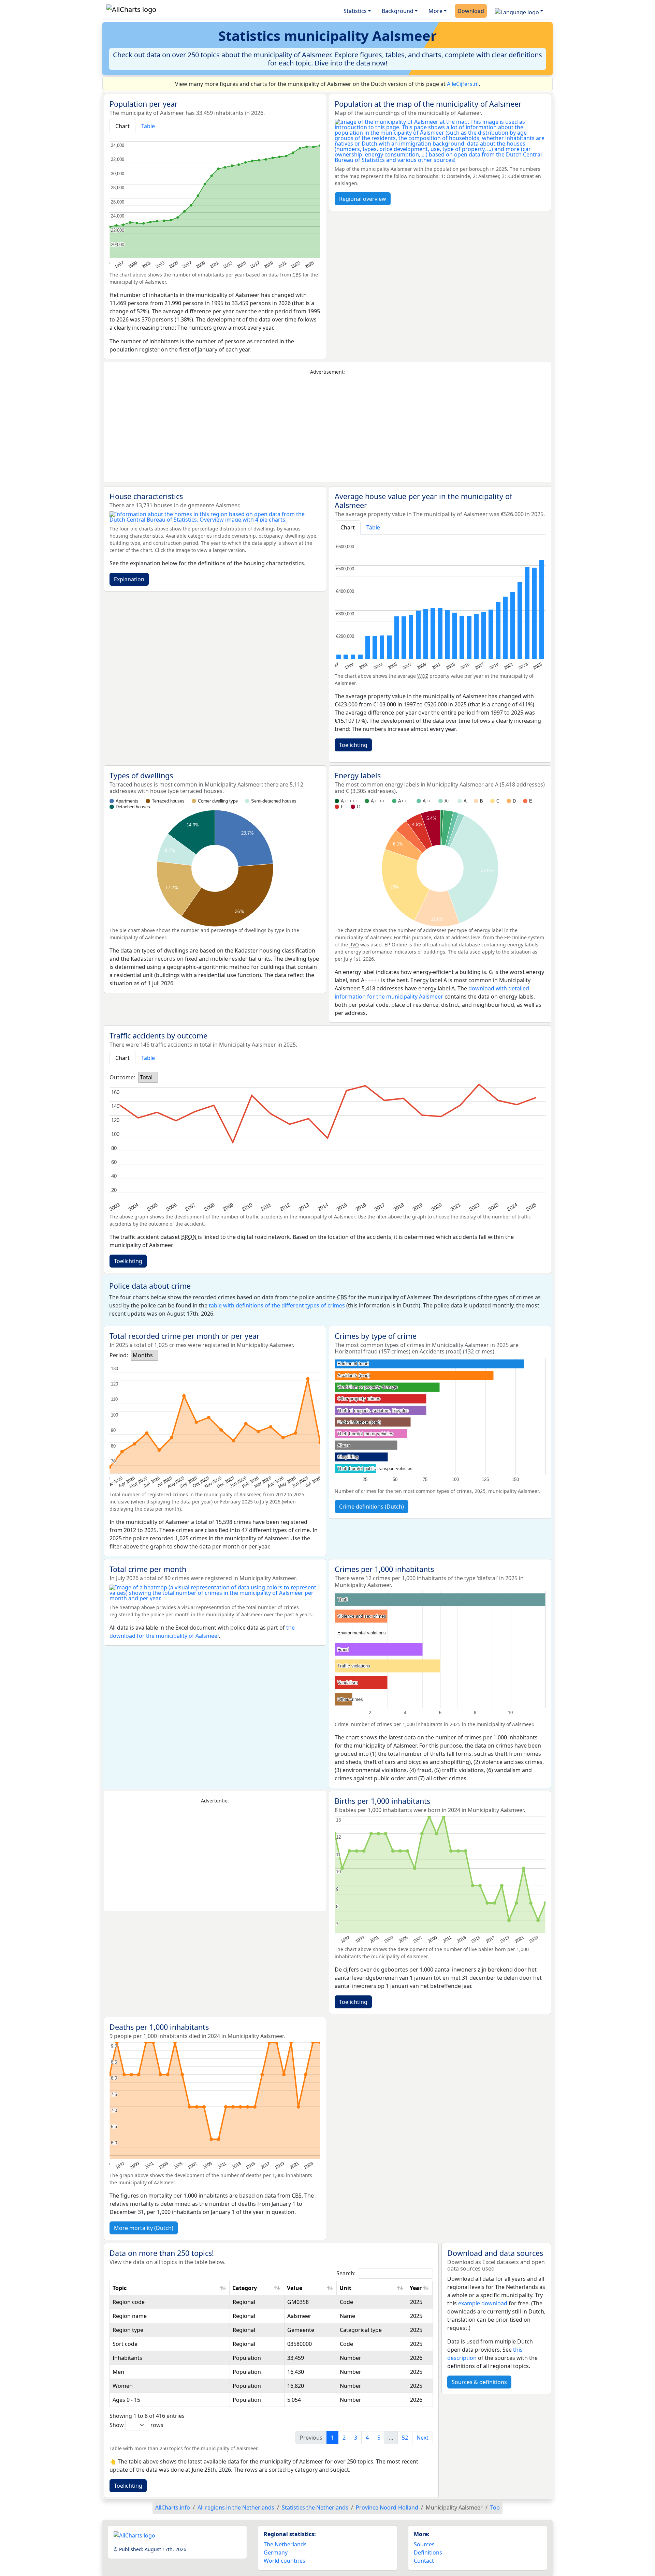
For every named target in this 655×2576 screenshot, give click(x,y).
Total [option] (146, 1077)
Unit (345, 2288)
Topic (120, 2288)
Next (423, 2438)
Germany (276, 2552)
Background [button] (398, 11)
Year (416, 2288)
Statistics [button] (355, 11)
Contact (424, 2561)
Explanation (129, 579)
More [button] (435, 11)
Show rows (136, 2425)
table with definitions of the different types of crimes (277, 1305)
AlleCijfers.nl (463, 84)
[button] (519, 11)
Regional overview (363, 199)
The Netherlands (285, 2544)
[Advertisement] (327, 429)
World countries (285, 2561)
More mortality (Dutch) (144, 2228)
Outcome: (122, 1077)
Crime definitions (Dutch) (372, 1507)
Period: (119, 1355)
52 (405, 2438)
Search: (346, 2273)
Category (245, 2288)
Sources (424, 2544)
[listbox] (148, 1077)
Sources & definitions (479, 2382)
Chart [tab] (122, 126)
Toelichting (353, 745)
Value (295, 2288)
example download (483, 2303)
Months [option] (143, 1355)
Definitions (428, 2552)
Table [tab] (148, 126)
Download (471, 11)
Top (495, 2507)
